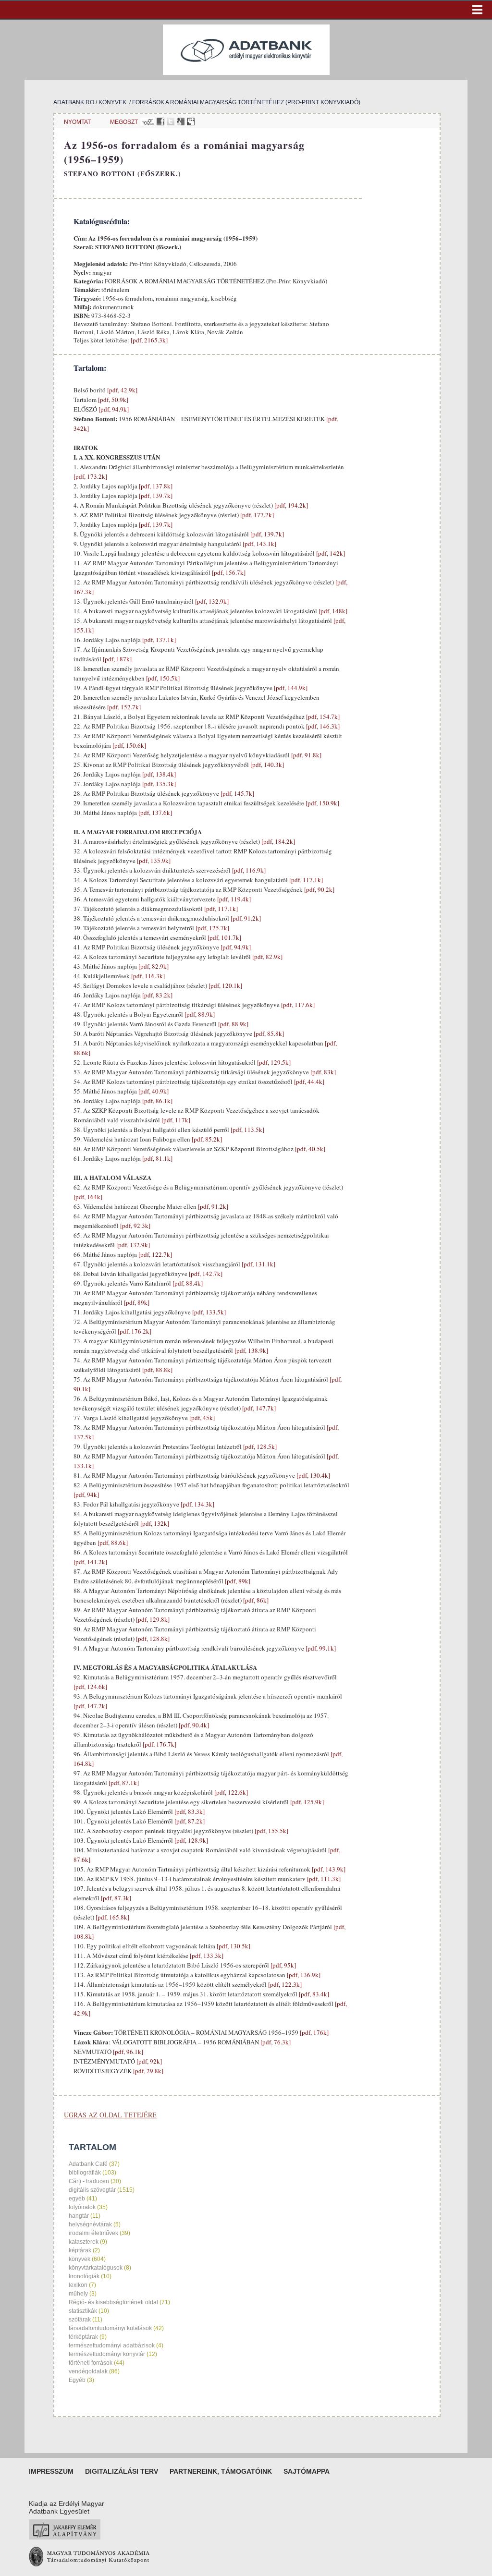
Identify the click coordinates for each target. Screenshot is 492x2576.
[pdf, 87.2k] (189, 1821)
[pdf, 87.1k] (123, 1783)
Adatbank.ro (74, 102)
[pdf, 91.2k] (245, 918)
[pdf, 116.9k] (248, 870)
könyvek (112, 102)
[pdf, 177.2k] (256, 515)
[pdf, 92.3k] (135, 1226)
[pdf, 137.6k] (154, 813)
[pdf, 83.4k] (313, 1994)
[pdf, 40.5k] (309, 1149)
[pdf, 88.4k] (187, 1283)
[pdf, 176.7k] (159, 1744)
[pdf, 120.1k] (225, 985)
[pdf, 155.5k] (271, 1831)
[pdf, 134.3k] (197, 1504)
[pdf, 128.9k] (191, 1840)
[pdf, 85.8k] (268, 1033)
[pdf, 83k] (322, 1072)
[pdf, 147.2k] (90, 1706)
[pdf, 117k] (175, 1120)
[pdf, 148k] (332, 611)
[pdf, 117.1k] (305, 880)
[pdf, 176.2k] (134, 1331)
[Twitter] (171, 122)
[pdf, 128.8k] (152, 1639)
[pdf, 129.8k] (152, 1619)
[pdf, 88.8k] (157, 1370)
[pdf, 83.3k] (189, 1811)
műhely (78, 2294)
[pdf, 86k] (255, 1600)
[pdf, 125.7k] (212, 928)
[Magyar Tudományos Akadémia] (89, 2564)
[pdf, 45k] (201, 1418)
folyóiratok (82, 2207)
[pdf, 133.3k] (206, 1956)
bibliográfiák (85, 2173)
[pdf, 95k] (283, 1965)
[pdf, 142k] (330, 553)
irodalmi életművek (93, 2233)
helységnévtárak (90, 2224)
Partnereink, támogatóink (221, 2471)
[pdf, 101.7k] (224, 937)
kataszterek (84, 2242)
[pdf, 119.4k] (233, 899)
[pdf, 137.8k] (155, 486)
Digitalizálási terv (122, 2471)
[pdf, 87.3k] (115, 1898)
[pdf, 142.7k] (205, 1274)
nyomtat (77, 122)
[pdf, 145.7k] (237, 793)
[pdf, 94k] (86, 1495)
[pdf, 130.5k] (233, 1946)
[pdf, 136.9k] (303, 1975)
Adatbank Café (88, 2164)
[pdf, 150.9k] (322, 803)
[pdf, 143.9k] (328, 1869)
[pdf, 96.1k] (127, 2052)
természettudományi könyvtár (107, 2354)
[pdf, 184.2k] (277, 841)
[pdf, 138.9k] (251, 1350)
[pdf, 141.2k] (90, 1562)
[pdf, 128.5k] (259, 1446)
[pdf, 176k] (314, 2032)
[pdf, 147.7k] (258, 1408)
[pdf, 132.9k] (211, 601)
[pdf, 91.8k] (306, 755)
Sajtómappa (307, 2471)
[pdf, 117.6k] (297, 1005)
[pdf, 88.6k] (112, 1543)
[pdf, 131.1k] (258, 1264)
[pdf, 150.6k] (129, 745)
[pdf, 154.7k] (322, 717)
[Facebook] (160, 122)
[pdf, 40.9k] (153, 1091)
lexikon (78, 2285)
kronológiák (84, 2276)
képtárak (80, 2250)
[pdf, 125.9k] (306, 1802)
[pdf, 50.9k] (112, 400)
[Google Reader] (181, 122)
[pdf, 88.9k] (199, 1014)
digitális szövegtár (92, 2190)
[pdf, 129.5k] (273, 1062)
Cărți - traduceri (89, 2181)
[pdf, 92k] (148, 2061)
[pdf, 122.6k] (230, 1792)
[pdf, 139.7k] (155, 496)
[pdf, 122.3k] (284, 1984)
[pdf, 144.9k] (290, 688)
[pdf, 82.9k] (267, 957)
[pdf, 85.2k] (206, 1139)
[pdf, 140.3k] (266, 765)
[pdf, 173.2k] (90, 476)
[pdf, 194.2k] (290, 505)
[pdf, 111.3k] (323, 1879)
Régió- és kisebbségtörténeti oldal (113, 2302)
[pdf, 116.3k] (147, 976)
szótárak (80, 2320)
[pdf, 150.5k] (162, 678)
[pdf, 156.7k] (228, 572)
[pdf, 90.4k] (193, 1725)
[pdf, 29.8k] (148, 2071)
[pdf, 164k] (88, 1197)
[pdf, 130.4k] (313, 1475)
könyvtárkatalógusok (96, 2268)
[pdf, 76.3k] (275, 2042)
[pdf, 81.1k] (157, 1158)
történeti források (91, 2363)
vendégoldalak (88, 2371)
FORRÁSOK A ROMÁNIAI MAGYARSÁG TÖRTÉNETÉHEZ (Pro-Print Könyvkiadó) (246, 102)
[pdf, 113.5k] (247, 1130)
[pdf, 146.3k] (322, 726)
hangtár (79, 2216)
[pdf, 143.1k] (259, 544)
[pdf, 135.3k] (158, 784)
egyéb (77, 2199)
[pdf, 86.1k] (157, 1101)
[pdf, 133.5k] (208, 1312)
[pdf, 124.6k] (90, 1687)
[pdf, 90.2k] (319, 889)
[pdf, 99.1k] (320, 1648)
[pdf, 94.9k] (113, 409)
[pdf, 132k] (154, 1523)
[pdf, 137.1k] (158, 640)
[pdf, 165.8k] (112, 1917)
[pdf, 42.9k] (122, 390)
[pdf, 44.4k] (308, 1081)
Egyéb (77, 2380)
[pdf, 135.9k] (153, 861)
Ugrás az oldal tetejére (110, 2115)
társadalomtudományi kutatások (110, 2328)
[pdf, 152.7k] (123, 707)
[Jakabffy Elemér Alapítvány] (65, 2537)
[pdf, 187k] (117, 659)
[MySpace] (191, 122)
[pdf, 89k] (136, 1302)
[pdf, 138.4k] (158, 774)
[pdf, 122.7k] (154, 1254)
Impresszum (51, 2471)
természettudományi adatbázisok (112, 2345)
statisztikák (83, 2311)
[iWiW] (147, 122)
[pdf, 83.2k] (157, 995)
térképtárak (83, 2337)
